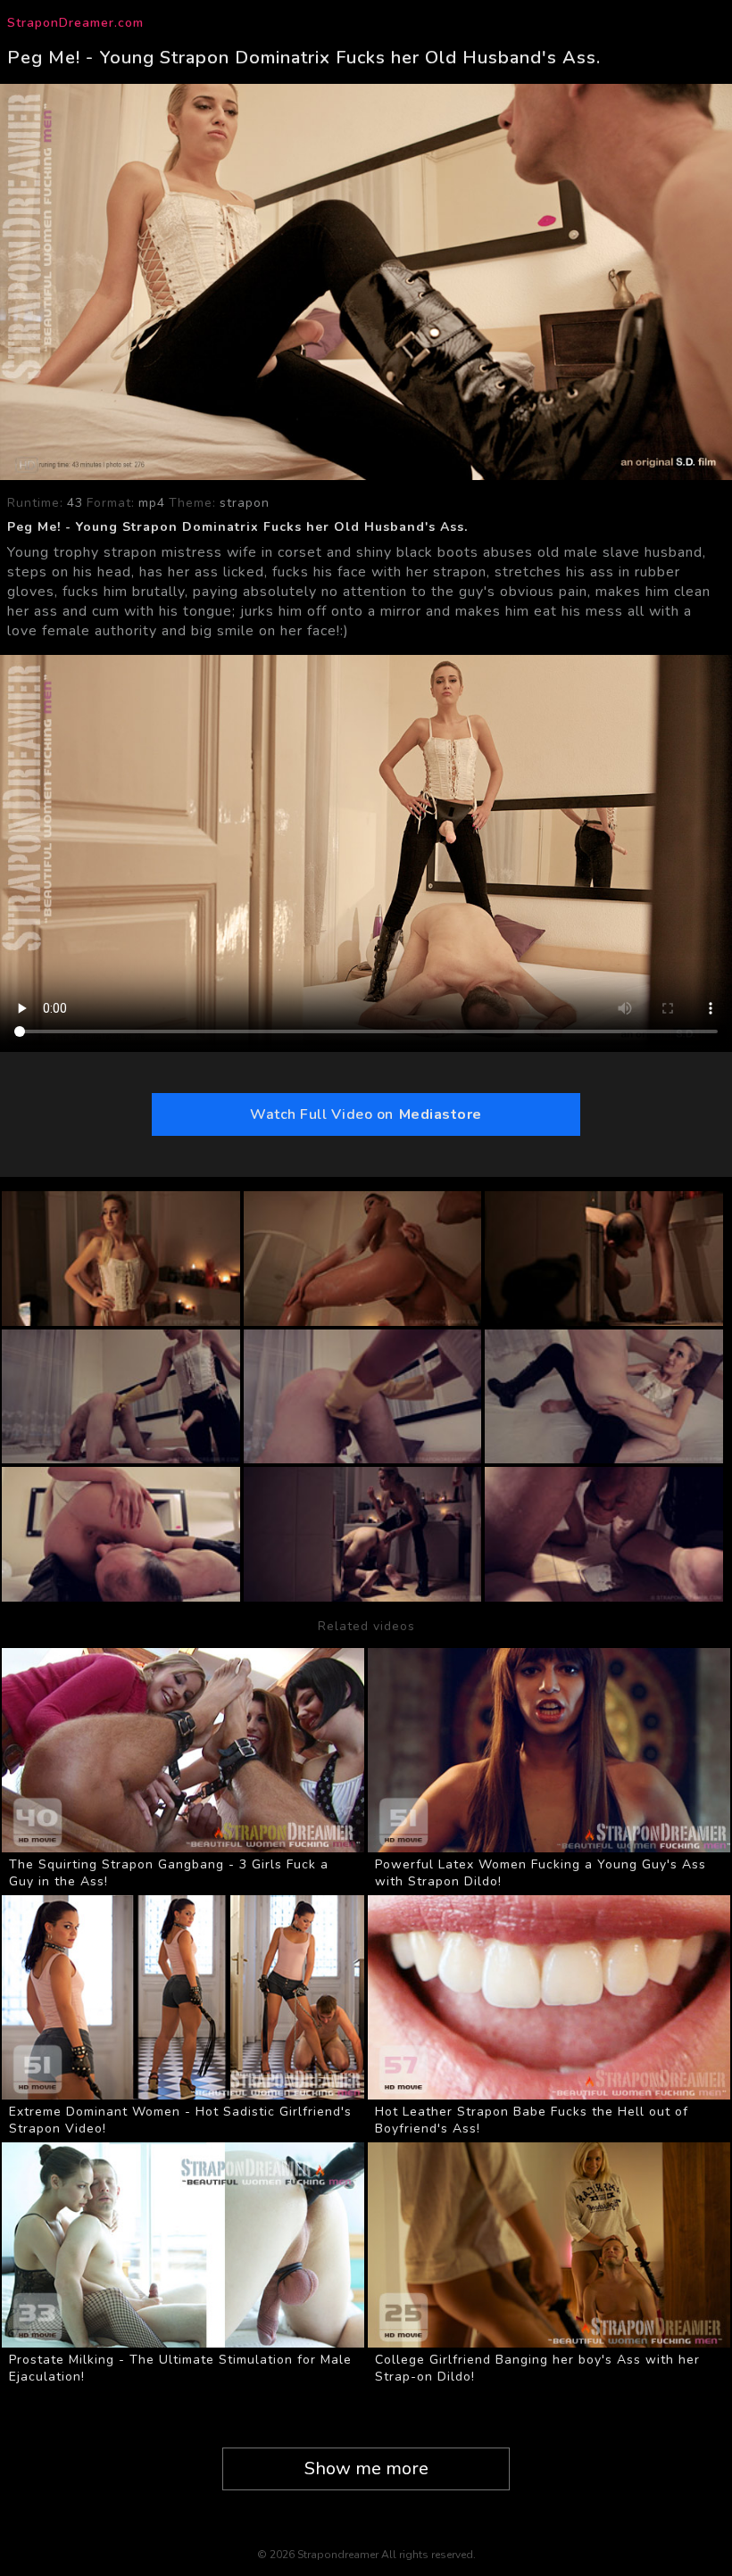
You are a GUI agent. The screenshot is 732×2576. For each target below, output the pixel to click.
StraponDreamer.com (75, 23)
